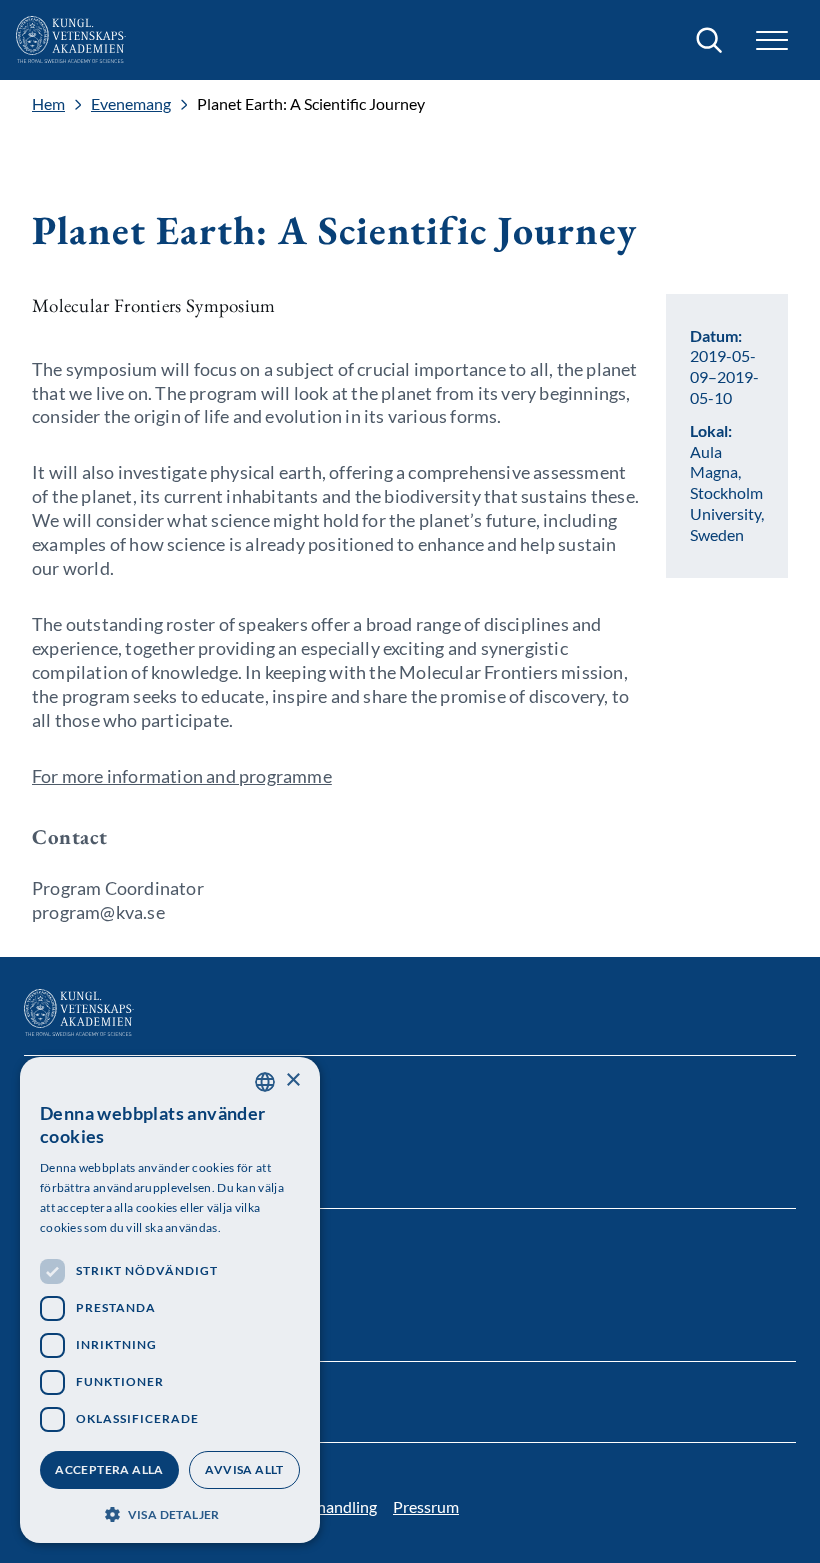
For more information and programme (182, 776)
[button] (170, 1512)
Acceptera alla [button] (109, 1469)
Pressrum (426, 1506)
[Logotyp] (71, 40)
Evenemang (131, 104)
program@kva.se (98, 912)
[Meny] (772, 40)
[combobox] (265, 1082)
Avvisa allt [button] (244, 1469)
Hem (48, 104)
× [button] (292, 1080)
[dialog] (170, 1300)
